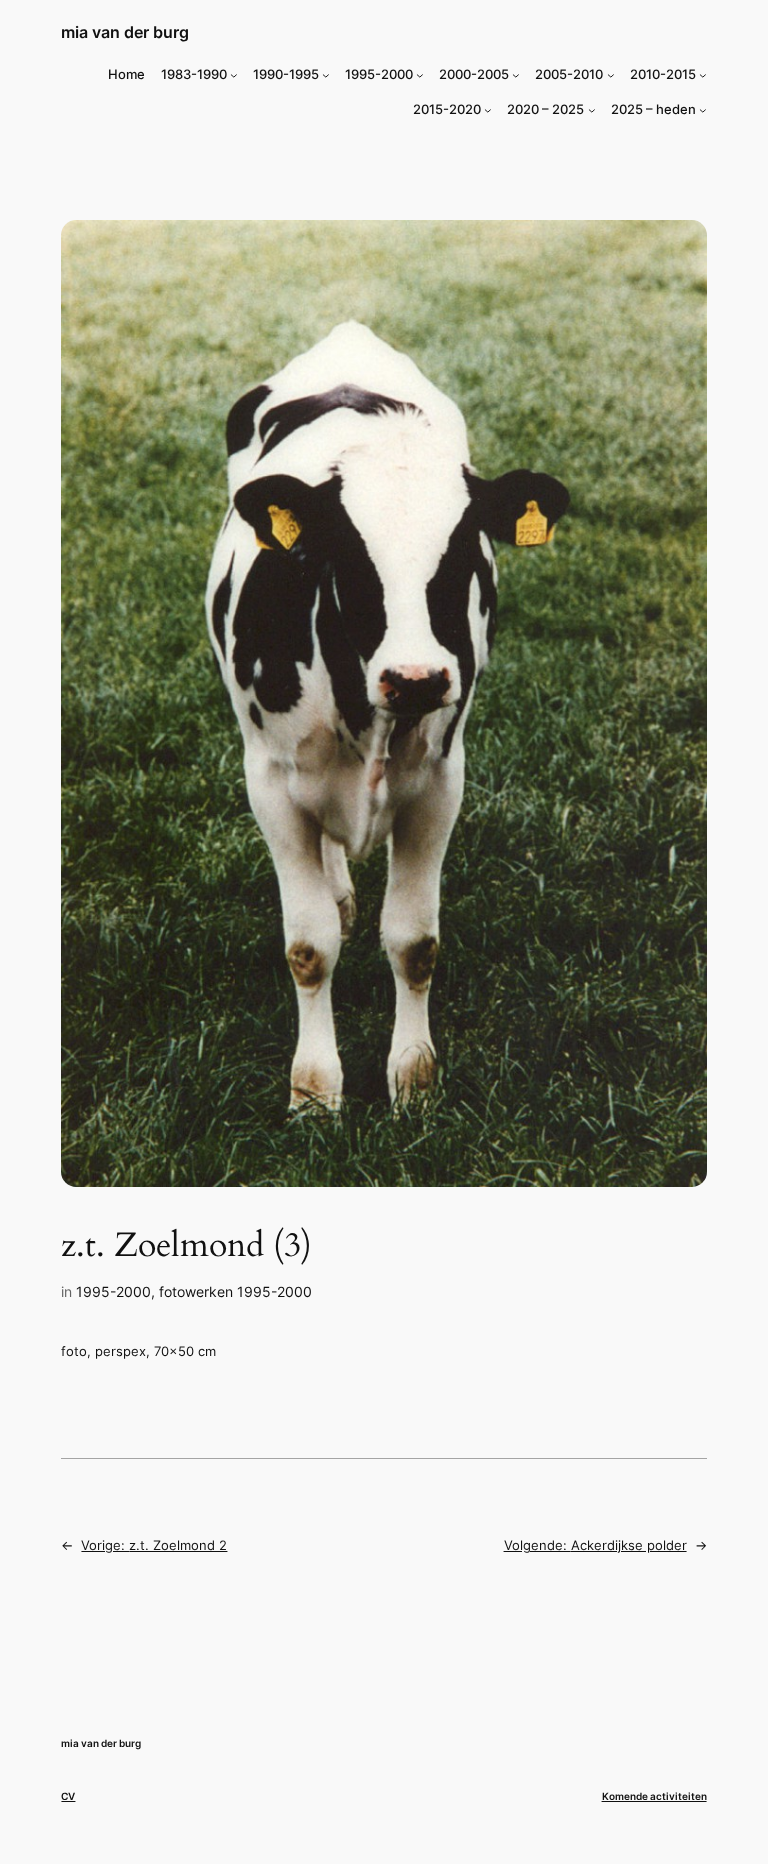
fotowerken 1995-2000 (235, 1291)
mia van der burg (125, 32)
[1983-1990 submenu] (234, 75)
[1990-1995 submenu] (326, 75)
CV (68, 1796)
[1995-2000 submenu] (420, 75)
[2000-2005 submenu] (516, 75)
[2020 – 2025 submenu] (592, 110)
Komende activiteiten (654, 1796)
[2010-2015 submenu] (703, 75)
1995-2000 (113, 1291)
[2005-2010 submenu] (611, 75)
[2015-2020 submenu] (488, 110)
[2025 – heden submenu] (703, 110)
